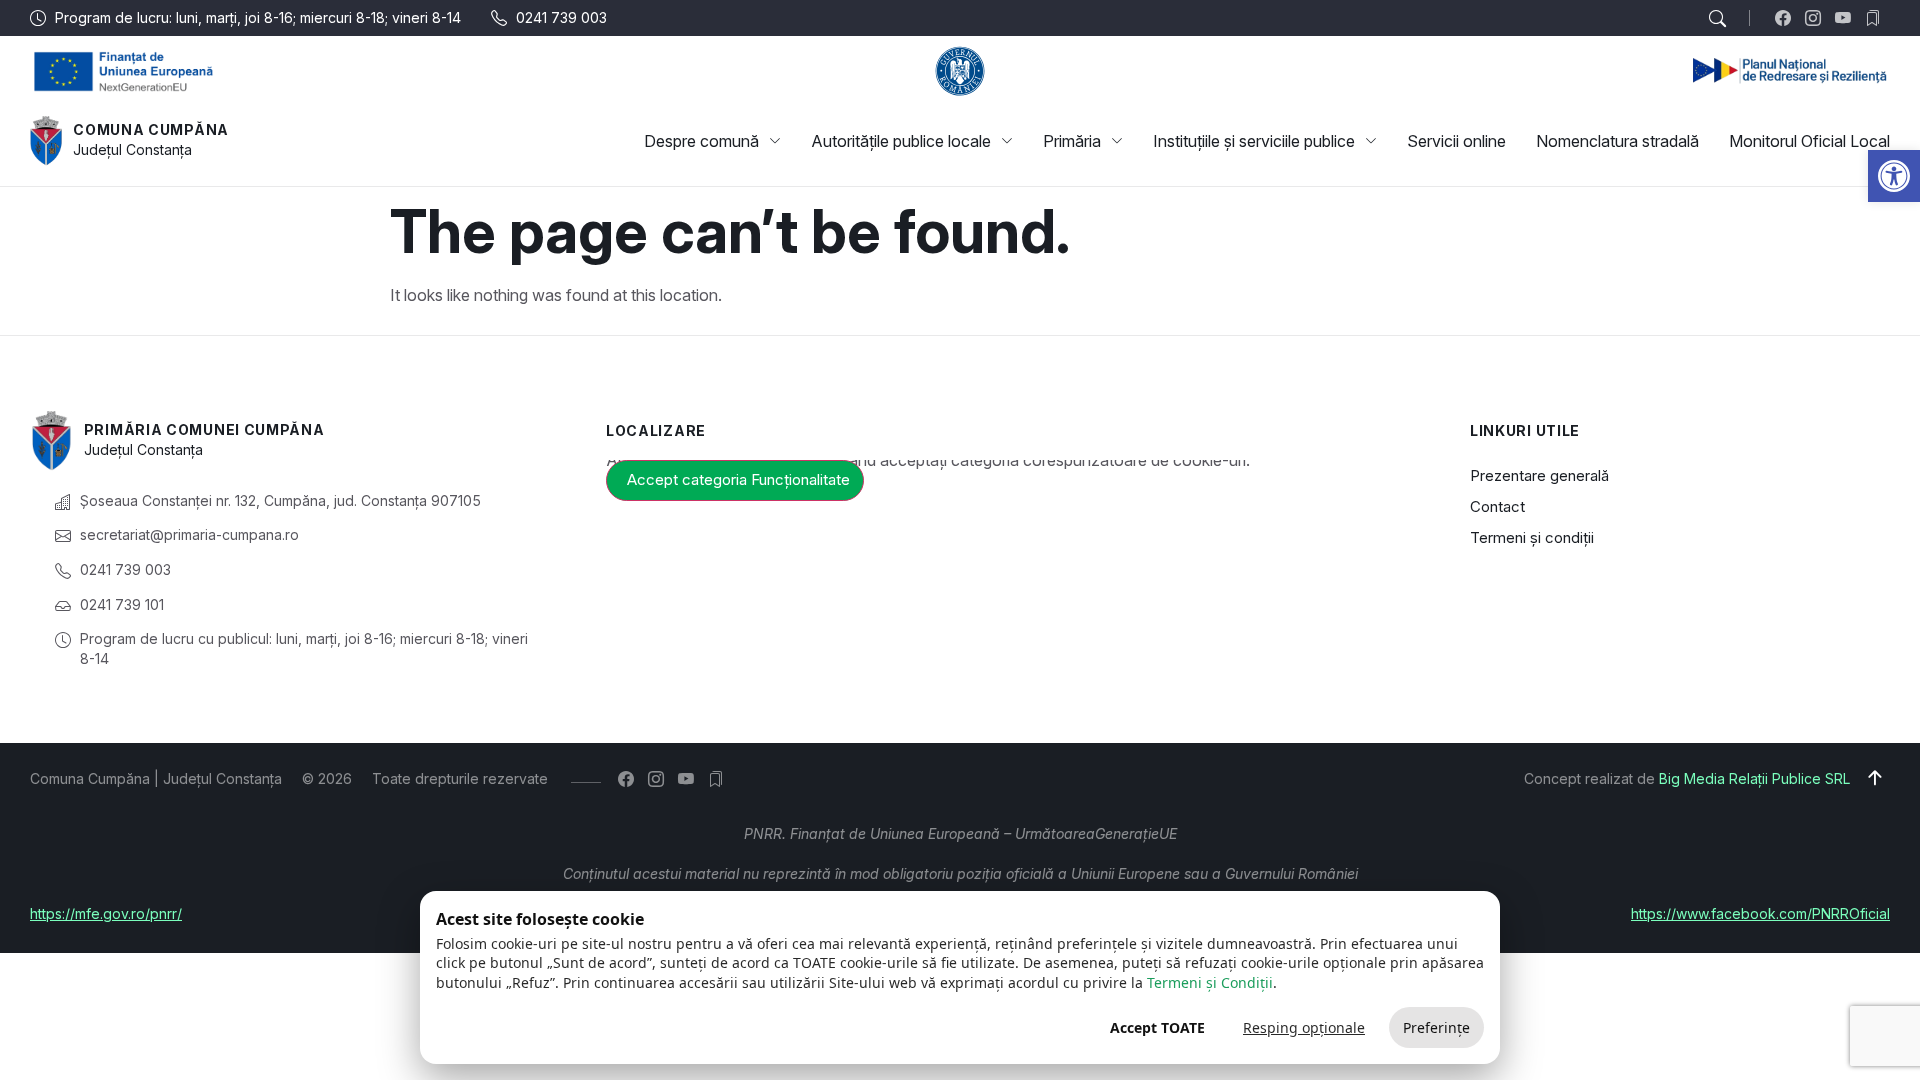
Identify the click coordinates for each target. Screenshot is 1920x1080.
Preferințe (1436, 1027)
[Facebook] (1787, 18)
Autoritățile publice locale (901, 141)
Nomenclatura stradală (1617, 141)
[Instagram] (1817, 18)
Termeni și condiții (1532, 537)
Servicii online (1456, 141)
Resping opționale (1304, 1027)
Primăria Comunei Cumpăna (204, 429)
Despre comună (701, 141)
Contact (1497, 506)
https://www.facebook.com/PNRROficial (1760, 913)
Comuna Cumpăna (151, 129)
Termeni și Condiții (1210, 982)
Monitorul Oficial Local (1809, 141)
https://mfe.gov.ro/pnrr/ (106, 913)
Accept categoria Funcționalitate (738, 479)
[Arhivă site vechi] (1877, 18)
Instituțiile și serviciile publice (1254, 141)
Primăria (1072, 141)
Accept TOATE (1157, 1027)
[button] (1894, 176)
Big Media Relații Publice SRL (1754, 778)
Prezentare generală (1539, 475)
